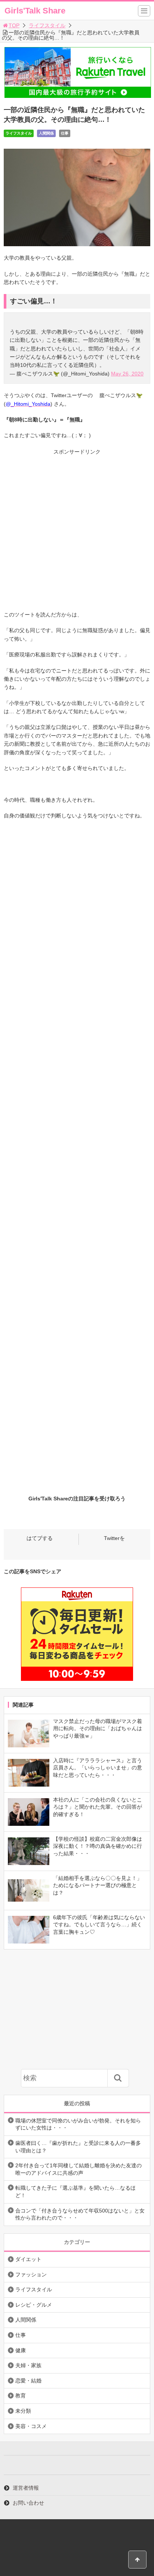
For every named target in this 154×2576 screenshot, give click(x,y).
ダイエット (28, 2259)
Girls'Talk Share (35, 11)
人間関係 (46, 133)
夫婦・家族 (28, 2365)
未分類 (23, 2411)
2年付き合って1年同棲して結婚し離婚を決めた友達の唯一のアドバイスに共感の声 (78, 2169)
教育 (21, 2396)
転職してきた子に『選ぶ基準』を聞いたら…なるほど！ (76, 2192)
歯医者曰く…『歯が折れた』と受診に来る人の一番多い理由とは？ (78, 2147)
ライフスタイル (47, 25)
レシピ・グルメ (34, 2305)
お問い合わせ (28, 2503)
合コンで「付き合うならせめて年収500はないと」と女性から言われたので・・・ (80, 2214)
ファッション (31, 2275)
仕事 (65, 133)
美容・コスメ (31, 2426)
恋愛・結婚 (28, 2381)
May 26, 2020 (127, 374)
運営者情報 (26, 2488)
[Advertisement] (77, 534)
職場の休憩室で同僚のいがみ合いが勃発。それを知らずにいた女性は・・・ (78, 2124)
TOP (14, 25)
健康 (21, 2350)
